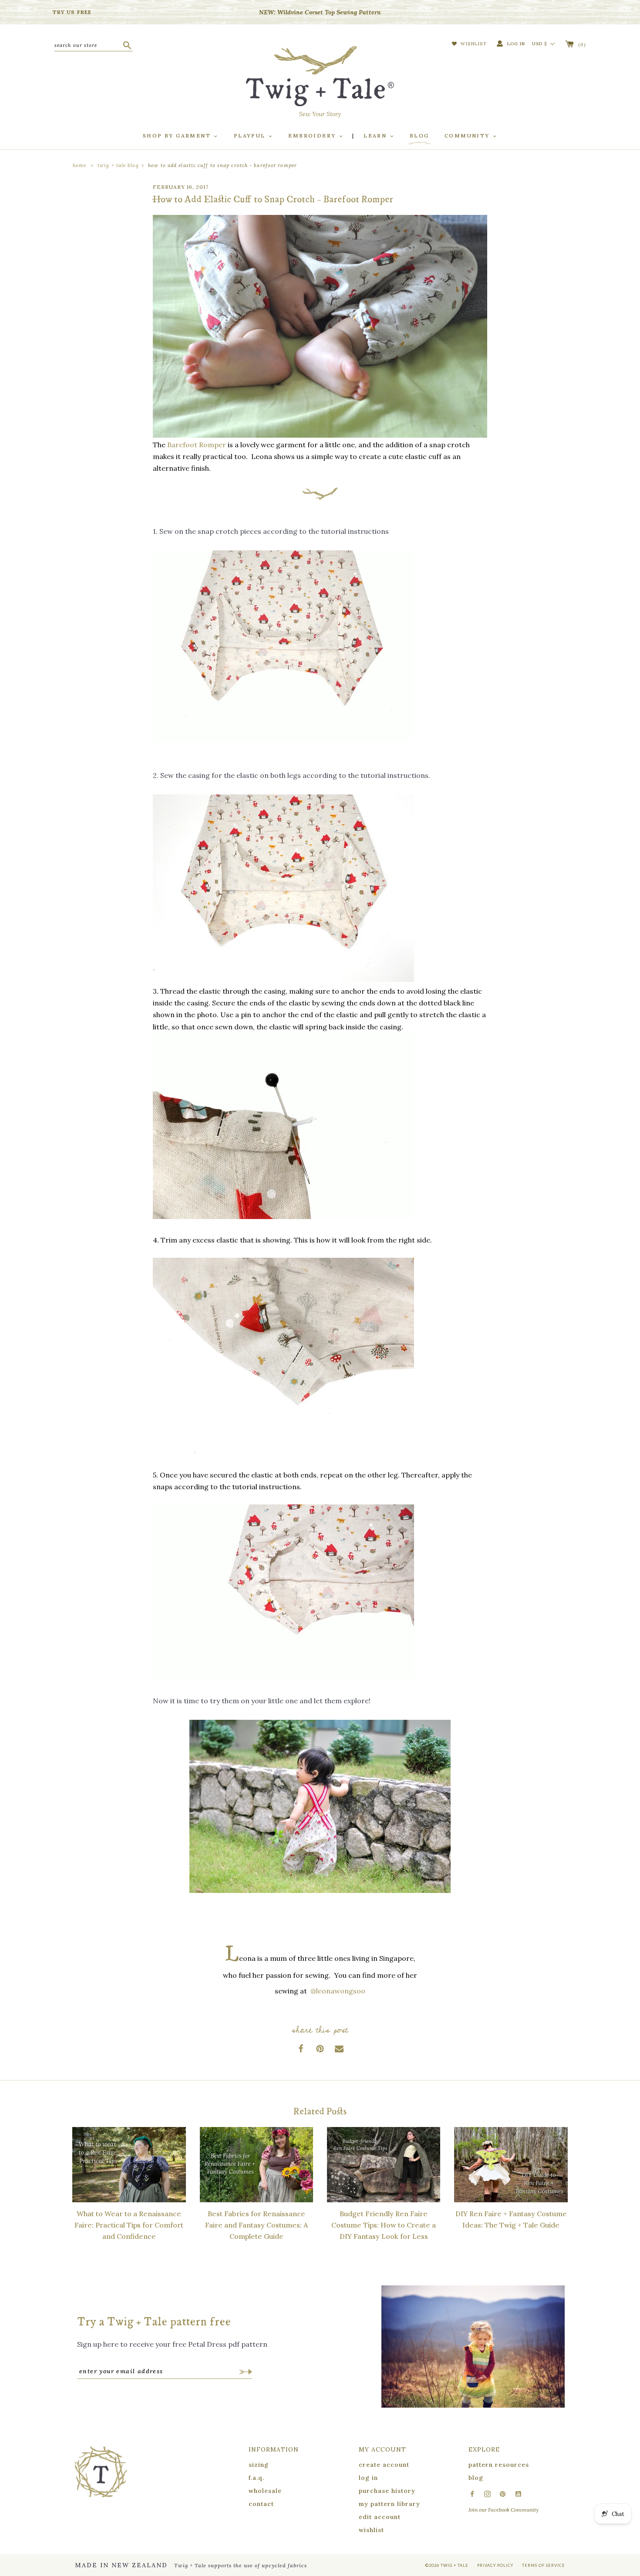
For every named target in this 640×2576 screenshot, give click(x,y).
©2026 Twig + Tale (447, 2565)
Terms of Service (544, 2565)
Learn (376, 136)
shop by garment (178, 136)
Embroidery (313, 136)
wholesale (265, 2491)
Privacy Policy (495, 2565)
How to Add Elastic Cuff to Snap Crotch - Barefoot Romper (222, 165)
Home (79, 165)
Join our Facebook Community (504, 2510)
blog (476, 2478)
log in (368, 2478)
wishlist (371, 2530)
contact (261, 2504)
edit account (380, 2517)
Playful (251, 136)
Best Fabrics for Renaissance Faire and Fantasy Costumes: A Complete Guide (256, 2225)
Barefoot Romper (197, 445)
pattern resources (499, 2465)
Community (468, 136)
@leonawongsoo (338, 1991)
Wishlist (473, 44)
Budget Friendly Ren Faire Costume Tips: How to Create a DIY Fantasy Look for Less (384, 2225)
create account (384, 2465)
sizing (259, 2465)
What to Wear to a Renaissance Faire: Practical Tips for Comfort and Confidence (129, 2225)
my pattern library (389, 2504)
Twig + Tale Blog (118, 165)
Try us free (72, 12)
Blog (419, 136)
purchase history (387, 2491)
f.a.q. (256, 2478)
